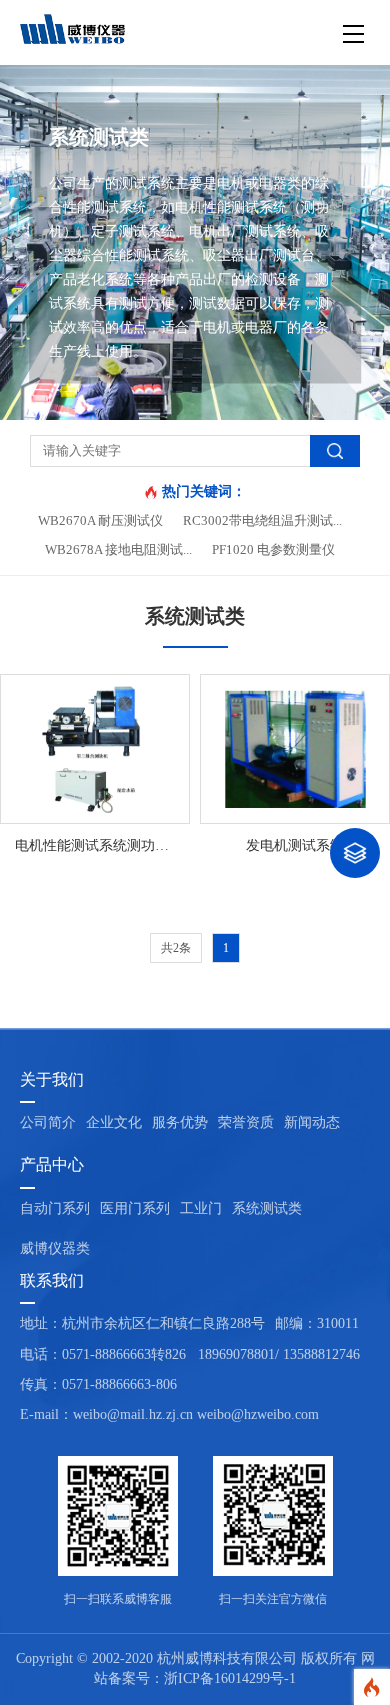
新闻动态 (312, 1122)
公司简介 (48, 1122)
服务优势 (180, 1122)
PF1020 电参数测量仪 (273, 549)
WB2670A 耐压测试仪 (100, 520)
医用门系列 (135, 1208)
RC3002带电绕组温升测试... (262, 520)
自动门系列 (55, 1208)
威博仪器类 (55, 1248)
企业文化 (114, 1122)
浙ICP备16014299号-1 (230, 1678)
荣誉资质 (246, 1122)
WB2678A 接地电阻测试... (118, 549)
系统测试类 (267, 1208)
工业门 (201, 1208)
